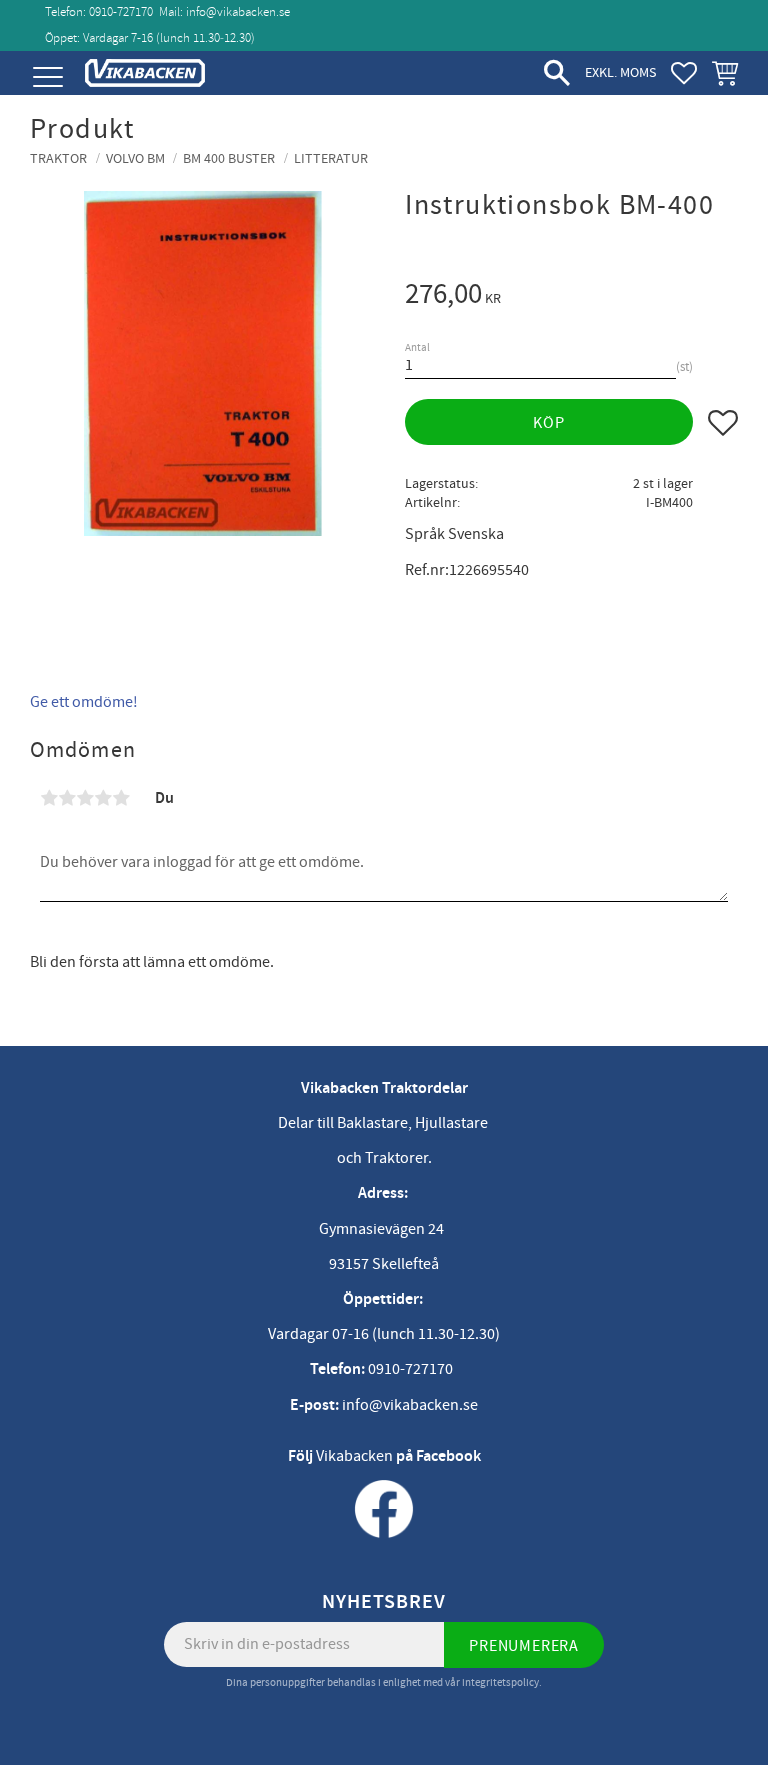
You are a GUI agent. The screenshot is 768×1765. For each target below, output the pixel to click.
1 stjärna (49, 798)
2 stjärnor (67, 798)
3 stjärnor (85, 798)
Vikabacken (354, 1456)
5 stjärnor (121, 798)
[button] (47, 77)
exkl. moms (620, 72)
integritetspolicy (500, 1682)
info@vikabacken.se (238, 12)
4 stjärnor (103, 798)
